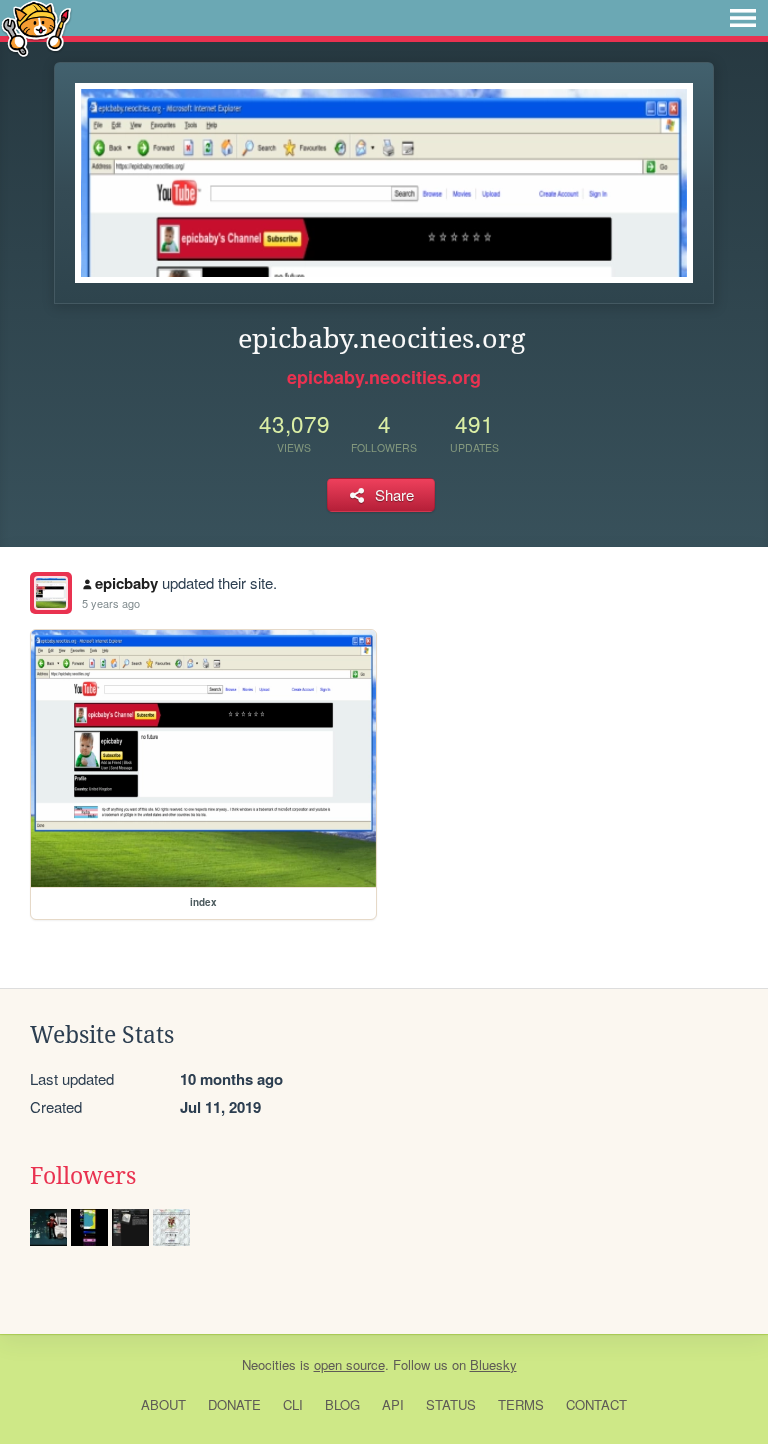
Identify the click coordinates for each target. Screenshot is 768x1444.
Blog (342, 1404)
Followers (83, 1176)
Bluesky (493, 1364)
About (163, 1404)
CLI (293, 1404)
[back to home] (36, 27)
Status (451, 1404)
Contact (596, 1404)
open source (349, 1364)
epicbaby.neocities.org (384, 377)
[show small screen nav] (743, 18)
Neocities (269, 1364)
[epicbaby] (51, 593)
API (393, 1404)
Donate (234, 1404)
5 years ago (111, 603)
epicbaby (126, 583)
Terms (521, 1404)
